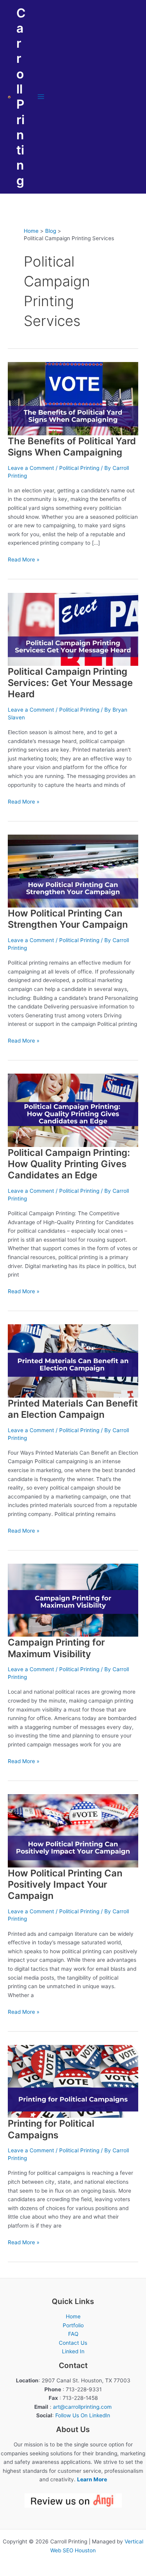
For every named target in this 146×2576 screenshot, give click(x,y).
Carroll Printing (21, 97)
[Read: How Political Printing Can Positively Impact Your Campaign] (73, 1830)
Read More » (24, 560)
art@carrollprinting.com (82, 2407)
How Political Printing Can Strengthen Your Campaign (68, 919)
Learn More (92, 2479)
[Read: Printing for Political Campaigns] (73, 2081)
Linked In (73, 2351)
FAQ (73, 2334)
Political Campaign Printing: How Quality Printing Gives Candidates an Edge (69, 1164)
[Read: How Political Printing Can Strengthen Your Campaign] (73, 871)
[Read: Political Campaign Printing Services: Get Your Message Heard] (73, 629)
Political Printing (79, 468)
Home (73, 2316)
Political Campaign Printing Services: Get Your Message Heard (70, 683)
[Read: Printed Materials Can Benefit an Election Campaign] (73, 1360)
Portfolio (73, 2325)
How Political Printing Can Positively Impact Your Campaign (65, 1884)
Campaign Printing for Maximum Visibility (56, 1648)
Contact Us (73, 2343)
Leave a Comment (31, 468)
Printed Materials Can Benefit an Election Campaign (73, 1409)
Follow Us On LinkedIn (83, 2415)
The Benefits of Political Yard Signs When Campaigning (72, 447)
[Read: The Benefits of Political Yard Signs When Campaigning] (73, 398)
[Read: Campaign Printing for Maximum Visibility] (73, 1600)
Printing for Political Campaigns (51, 2129)
